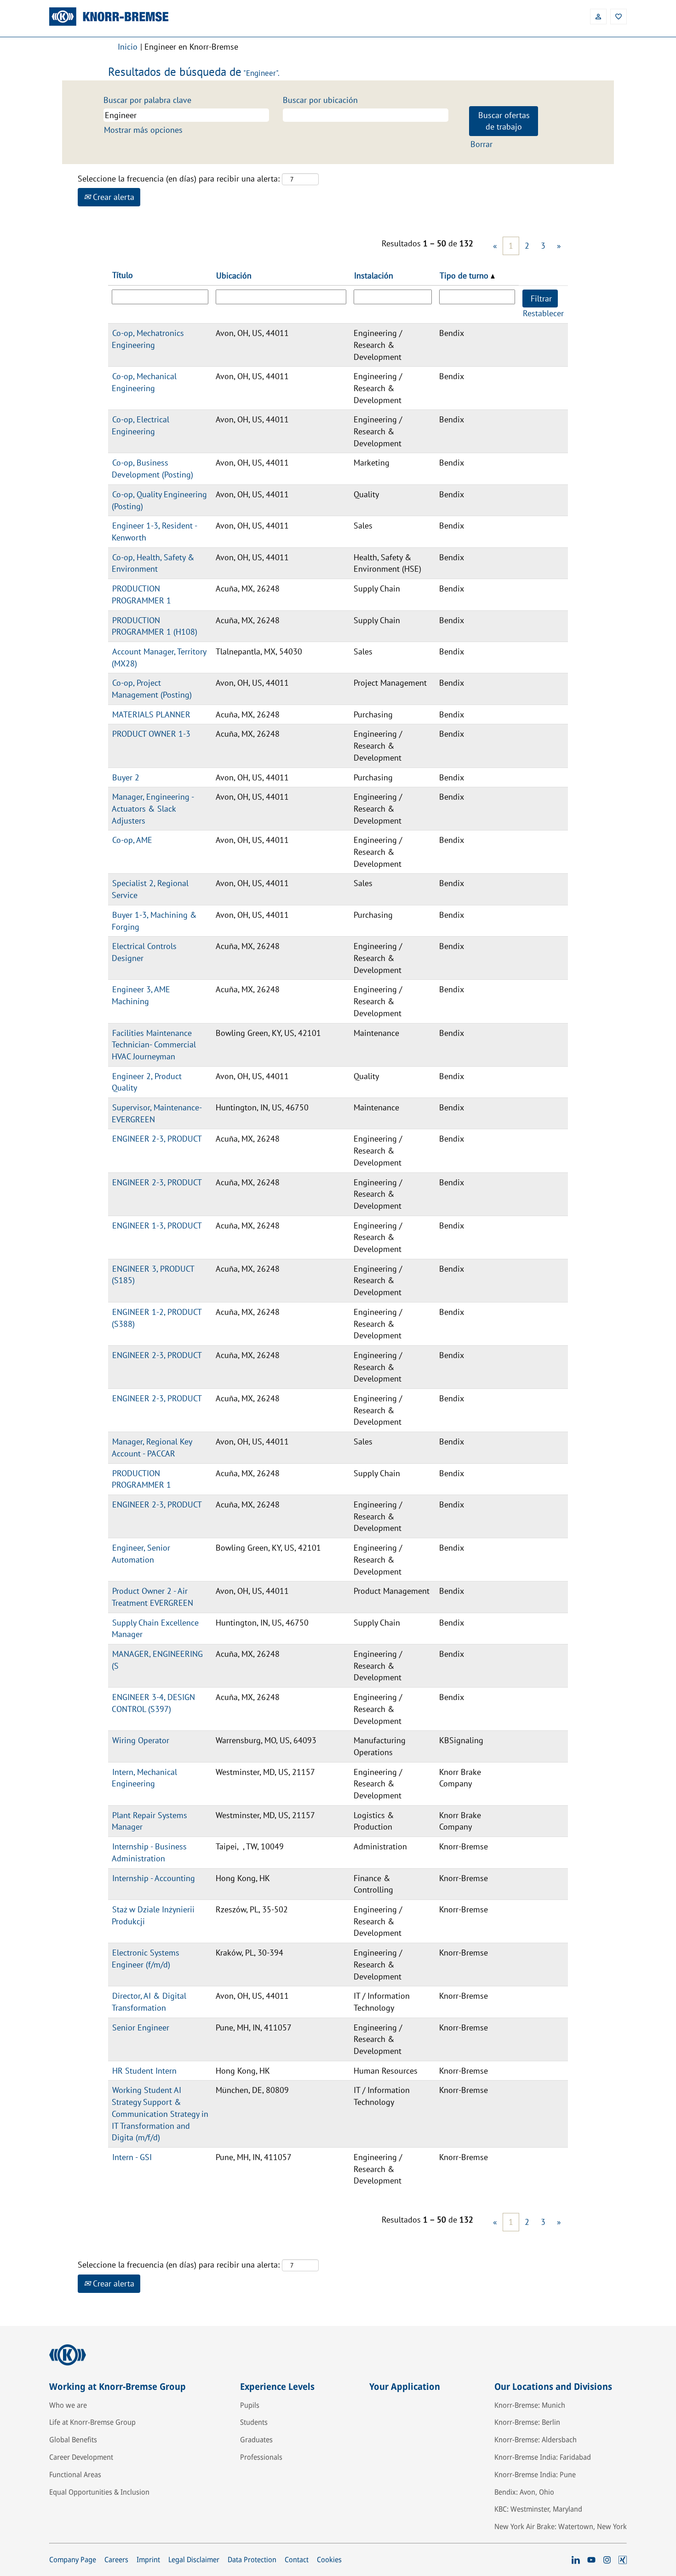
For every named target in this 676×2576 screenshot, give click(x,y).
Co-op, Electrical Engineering (140, 425)
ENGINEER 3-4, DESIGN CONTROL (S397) (153, 1703)
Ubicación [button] (234, 276)
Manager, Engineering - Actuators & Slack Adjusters (153, 808)
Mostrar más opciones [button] (143, 130)
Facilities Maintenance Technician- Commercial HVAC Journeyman (154, 1045)
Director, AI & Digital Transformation (149, 2002)
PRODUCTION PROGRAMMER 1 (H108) (155, 626)
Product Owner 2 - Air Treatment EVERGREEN (152, 1597)
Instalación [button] (374, 276)
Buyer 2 (126, 777)
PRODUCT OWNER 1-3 (151, 734)
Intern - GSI (132, 2157)
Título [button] (123, 275)
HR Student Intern (144, 2071)
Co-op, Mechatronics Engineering (148, 339)
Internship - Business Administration (149, 1852)
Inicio (128, 47)
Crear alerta (112, 197)
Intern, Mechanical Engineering (144, 1778)
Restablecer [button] (543, 313)
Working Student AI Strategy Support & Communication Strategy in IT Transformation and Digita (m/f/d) (160, 2114)
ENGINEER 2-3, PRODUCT (157, 1139)
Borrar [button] (481, 144)
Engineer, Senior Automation (141, 1554)
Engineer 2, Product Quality (147, 1082)
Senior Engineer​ (141, 2027)
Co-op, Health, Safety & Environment (153, 563)
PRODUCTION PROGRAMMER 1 (141, 594)
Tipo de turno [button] (465, 276)
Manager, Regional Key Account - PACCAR (152, 1447)
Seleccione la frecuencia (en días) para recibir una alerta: (179, 179)
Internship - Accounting (154, 1878)
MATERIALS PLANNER (151, 714)
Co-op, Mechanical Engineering (144, 382)
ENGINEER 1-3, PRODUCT (157, 1225)
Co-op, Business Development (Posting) (152, 469)
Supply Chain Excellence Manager (155, 1629)
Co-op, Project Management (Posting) (152, 689)
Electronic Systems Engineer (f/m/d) (146, 1959)
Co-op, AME (132, 840)
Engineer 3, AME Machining (141, 995)
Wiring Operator (141, 1740)
